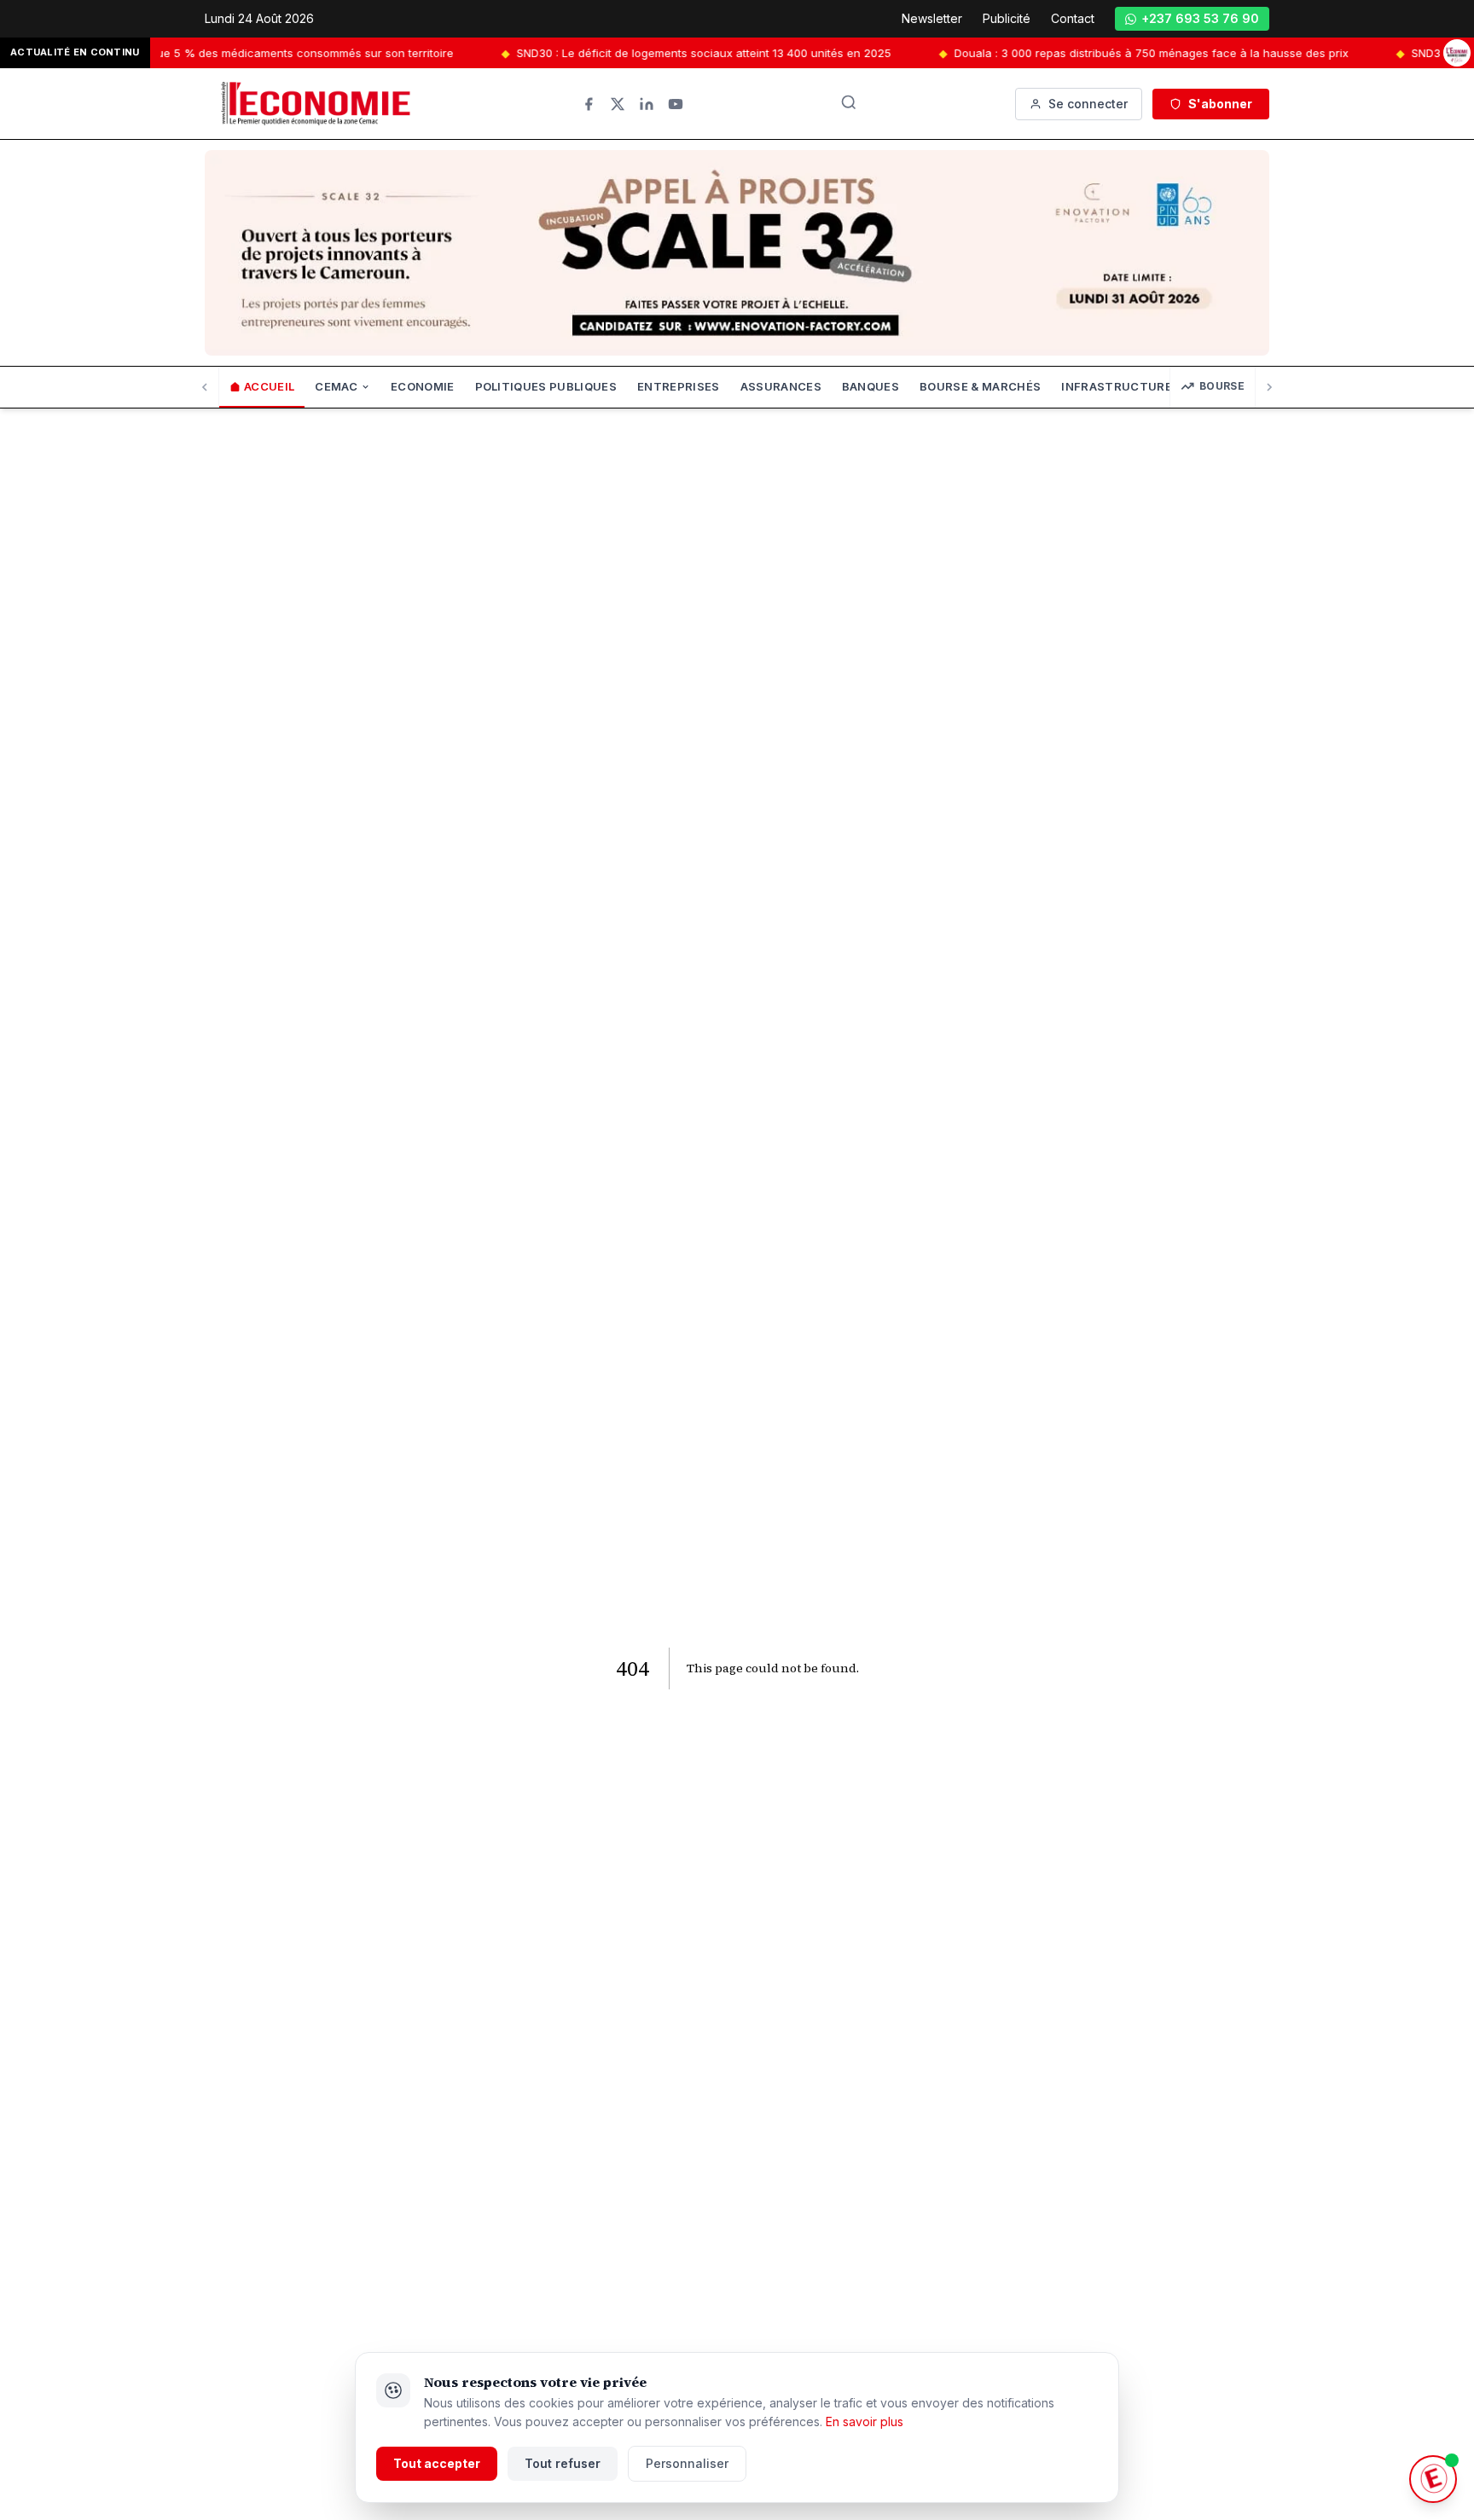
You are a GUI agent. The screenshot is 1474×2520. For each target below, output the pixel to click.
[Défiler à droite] (1269, 387)
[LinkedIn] (647, 104)
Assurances (781, 386)
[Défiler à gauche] (205, 387)
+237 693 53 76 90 (1200, 18)
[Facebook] (589, 104)
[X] (618, 104)
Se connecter (1088, 104)
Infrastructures (1120, 386)
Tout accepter (437, 2463)
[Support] (1433, 2479)
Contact (1073, 18)
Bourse (1222, 386)
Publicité (1007, 18)
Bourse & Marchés (980, 386)
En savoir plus (865, 2422)
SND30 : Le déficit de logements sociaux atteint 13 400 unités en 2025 (648, 53)
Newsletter (932, 18)
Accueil (269, 386)
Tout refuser (563, 2463)
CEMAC (336, 386)
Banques (870, 386)
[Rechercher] (849, 102)
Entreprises (679, 386)
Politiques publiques (546, 386)
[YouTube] (676, 104)
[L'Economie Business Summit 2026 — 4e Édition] (1457, 53)
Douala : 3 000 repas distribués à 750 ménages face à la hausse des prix (1095, 53)
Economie (423, 386)
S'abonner (1220, 104)
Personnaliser (687, 2463)
